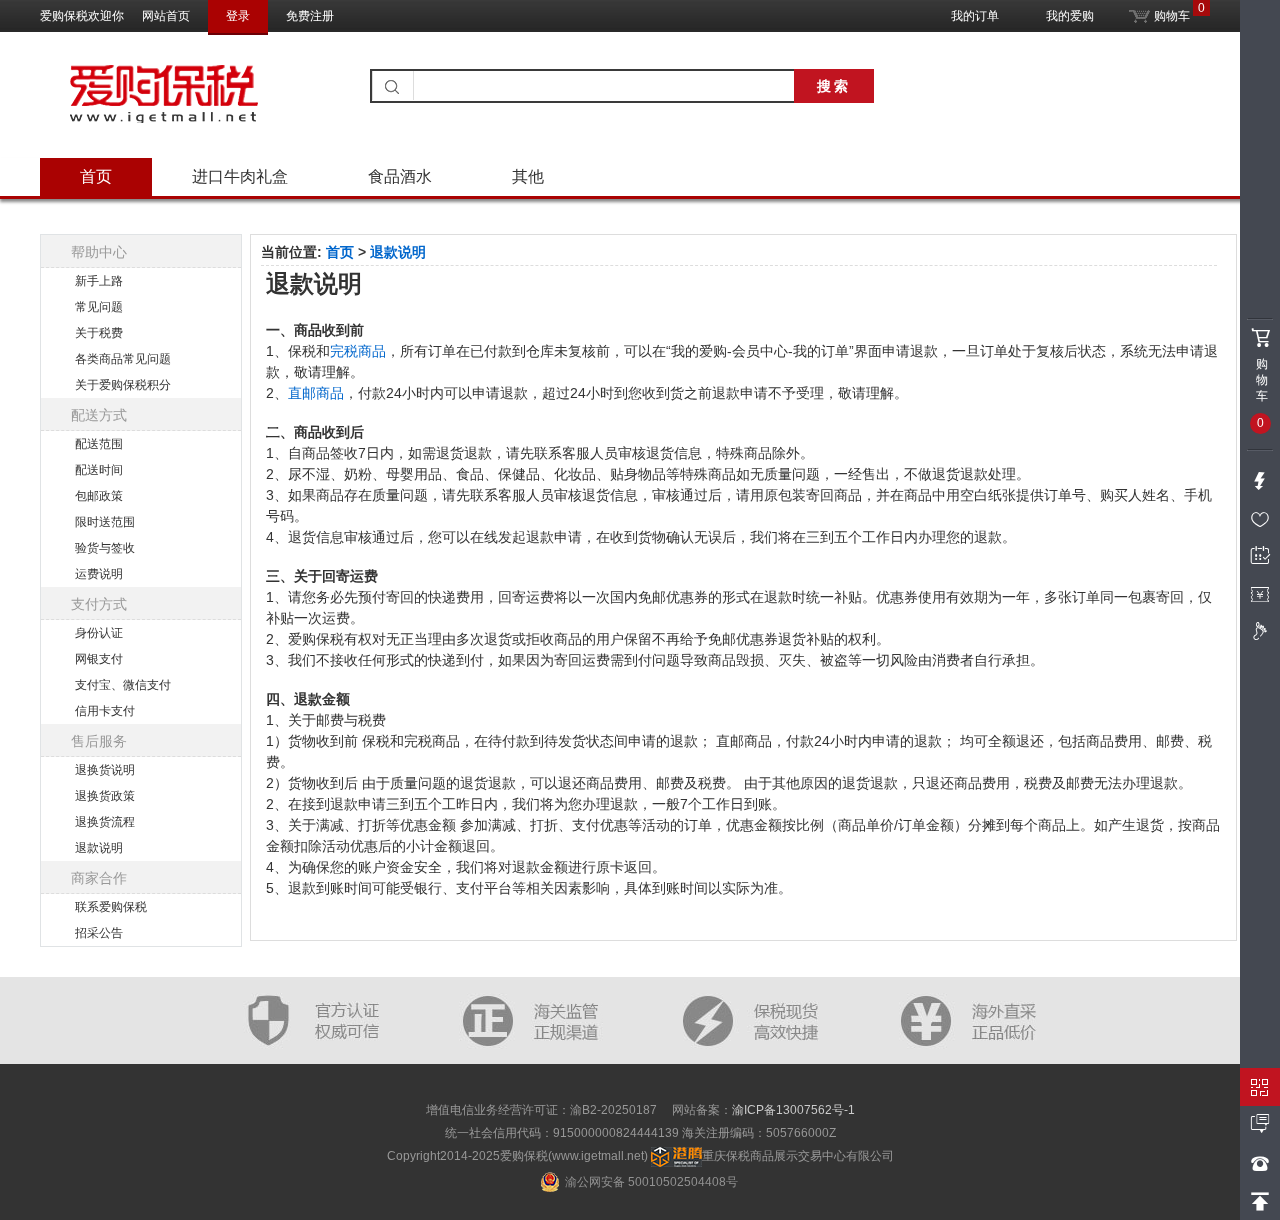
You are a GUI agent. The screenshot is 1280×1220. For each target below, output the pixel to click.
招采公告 (99, 933)
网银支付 (99, 659)
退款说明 (99, 848)
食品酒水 (400, 176)
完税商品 (358, 351)
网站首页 (166, 16)
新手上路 (99, 281)
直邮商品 (316, 393)
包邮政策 (99, 496)
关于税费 (99, 333)
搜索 (834, 86)
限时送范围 (105, 522)
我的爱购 (1070, 16)
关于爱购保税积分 (123, 385)
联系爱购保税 (111, 907)
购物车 (1170, 12)
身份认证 (99, 633)
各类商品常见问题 (123, 359)
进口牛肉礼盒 (240, 176)
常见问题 (99, 307)
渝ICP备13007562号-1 (793, 1110)
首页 (96, 176)
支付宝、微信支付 (123, 685)
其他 (528, 176)
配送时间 (99, 470)
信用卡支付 (105, 711)
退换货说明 (105, 770)
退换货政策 (105, 796)
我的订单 (975, 16)
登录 (238, 16)
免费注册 (310, 16)
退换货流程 (105, 822)
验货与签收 (105, 548)
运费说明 (99, 574)
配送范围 (99, 444)
